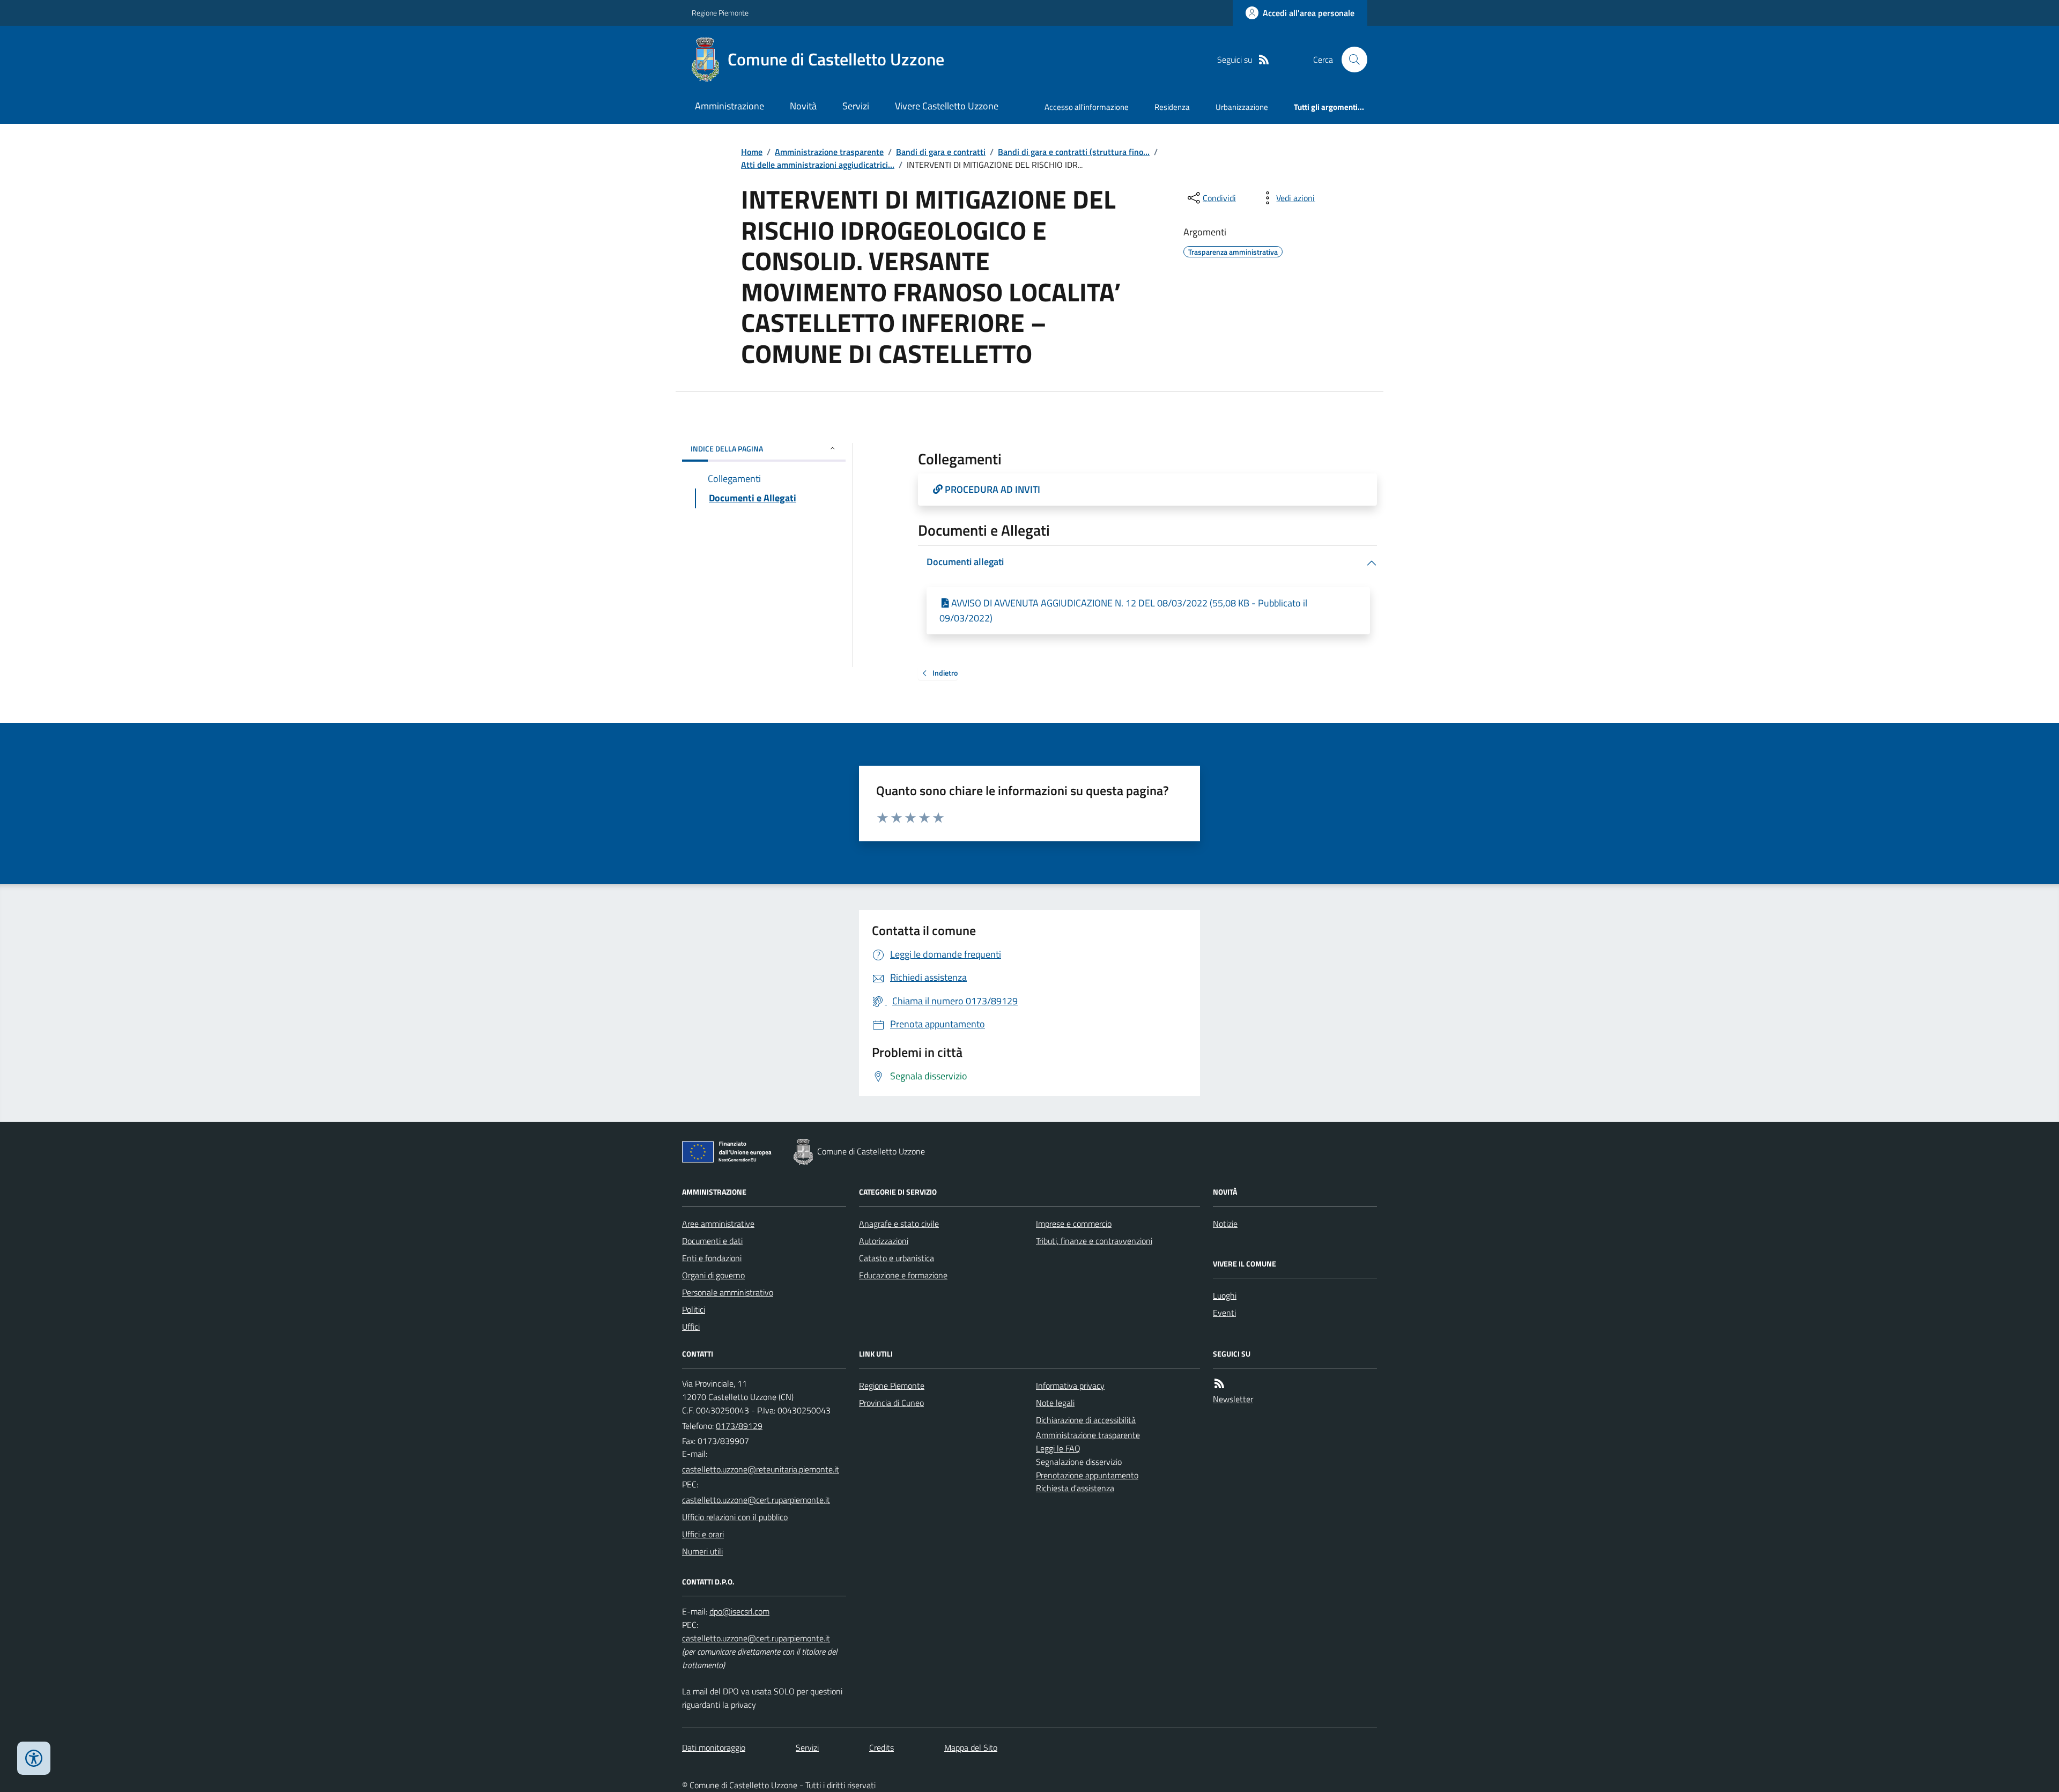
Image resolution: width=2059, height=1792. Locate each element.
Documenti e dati (712, 1241)
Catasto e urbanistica (897, 1258)
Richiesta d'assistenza (1075, 1488)
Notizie (1225, 1224)
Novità (803, 106)
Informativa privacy (1070, 1386)
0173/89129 (739, 1426)
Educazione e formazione (903, 1275)
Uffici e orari (703, 1534)
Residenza (1172, 107)
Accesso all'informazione (1087, 107)
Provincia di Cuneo (891, 1403)
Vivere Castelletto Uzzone (947, 106)
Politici (694, 1309)
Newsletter (1233, 1399)
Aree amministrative (718, 1224)
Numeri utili (702, 1551)
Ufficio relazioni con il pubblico (735, 1517)
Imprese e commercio (1074, 1224)
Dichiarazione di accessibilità (1086, 1420)
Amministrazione (729, 106)
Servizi (856, 106)
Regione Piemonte (720, 13)
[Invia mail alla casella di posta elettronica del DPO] (739, 1612)
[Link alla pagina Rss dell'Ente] (1219, 1384)
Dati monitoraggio (714, 1747)
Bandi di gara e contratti (941, 152)
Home (752, 152)
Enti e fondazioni (712, 1258)
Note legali (1055, 1403)
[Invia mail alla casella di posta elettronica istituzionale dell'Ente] (761, 1469)
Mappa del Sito (971, 1747)
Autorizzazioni (884, 1241)
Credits (882, 1747)
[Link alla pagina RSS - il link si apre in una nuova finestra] (1264, 60)
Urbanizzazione (1242, 107)
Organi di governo (713, 1275)
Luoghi (1225, 1295)
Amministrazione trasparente (829, 152)
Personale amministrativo (728, 1292)
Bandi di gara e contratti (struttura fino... (1074, 152)
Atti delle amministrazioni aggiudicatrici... (818, 165)
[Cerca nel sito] (1350, 60)
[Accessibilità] (34, 1758)
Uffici (691, 1327)
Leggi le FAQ (1058, 1448)
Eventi (1224, 1313)
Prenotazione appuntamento (1087, 1475)
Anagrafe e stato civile (899, 1224)
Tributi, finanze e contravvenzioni (1094, 1241)
